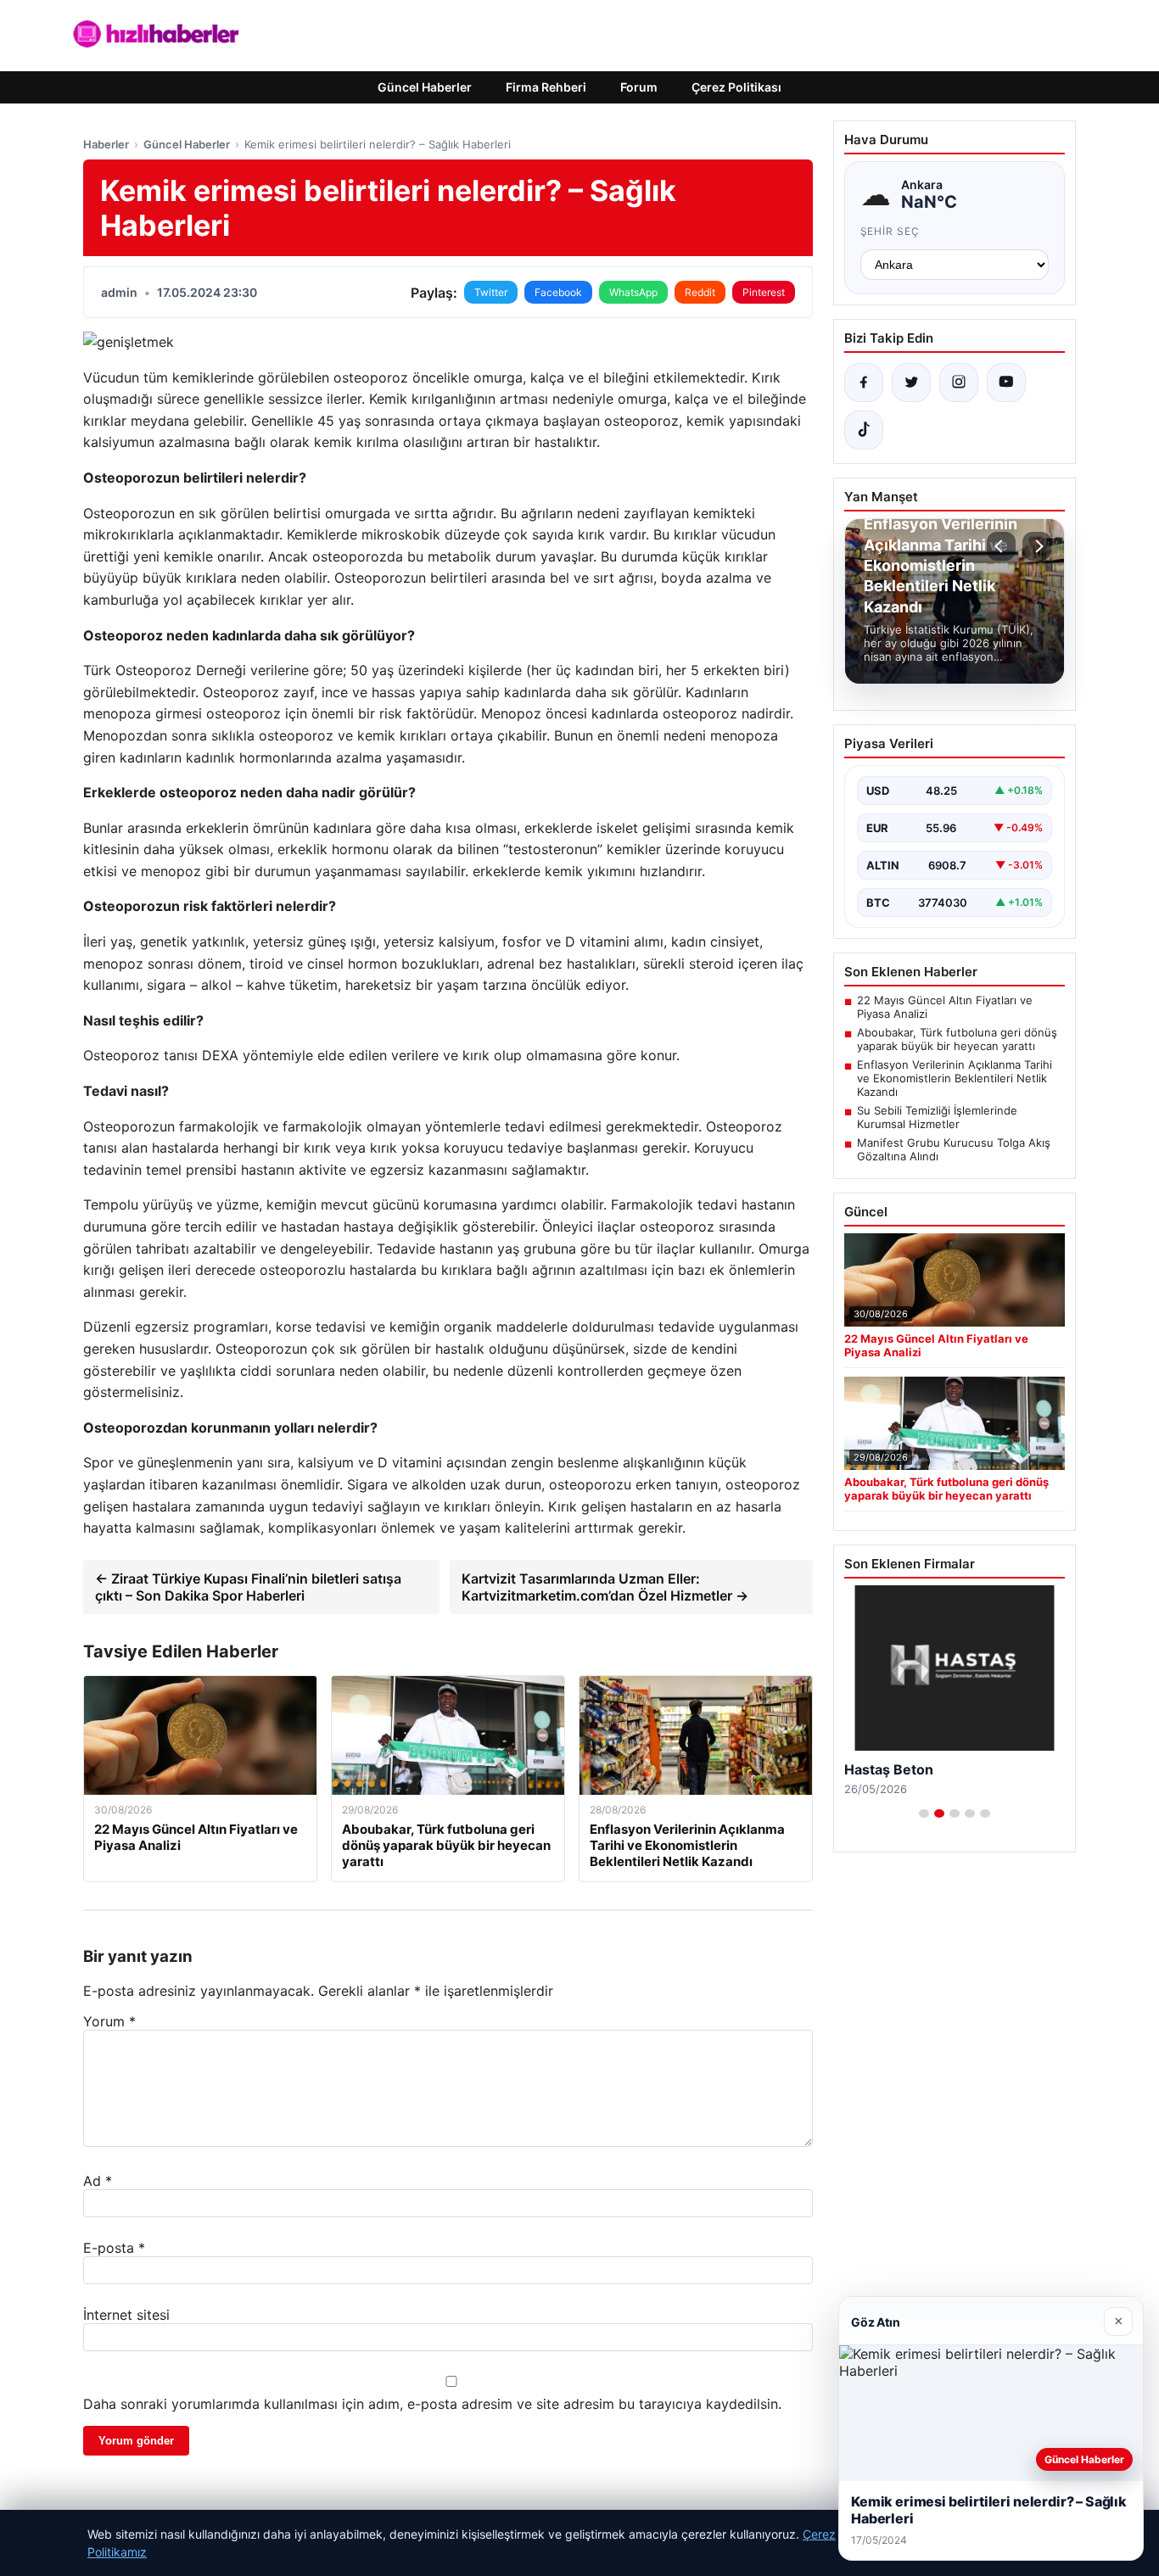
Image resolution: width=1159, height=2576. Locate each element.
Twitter (491, 292)
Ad (98, 2181)
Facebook (558, 292)
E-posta (114, 2248)
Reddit (700, 292)
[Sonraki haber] (1037, 546)
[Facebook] (864, 383)
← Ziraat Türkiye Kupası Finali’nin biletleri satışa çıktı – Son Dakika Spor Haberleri (248, 1587)
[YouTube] (1006, 383)
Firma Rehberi (546, 87)
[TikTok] (864, 430)
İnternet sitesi (126, 2315)
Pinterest (764, 292)
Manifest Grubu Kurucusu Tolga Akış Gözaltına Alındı (954, 1149)
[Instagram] (959, 383)
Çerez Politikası (736, 87)
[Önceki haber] (1001, 546)
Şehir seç (890, 231)
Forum (639, 87)
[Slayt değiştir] (924, 1813)
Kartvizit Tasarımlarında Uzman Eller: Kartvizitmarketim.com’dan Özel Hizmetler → (605, 1587)
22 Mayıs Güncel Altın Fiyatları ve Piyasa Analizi (945, 1007)
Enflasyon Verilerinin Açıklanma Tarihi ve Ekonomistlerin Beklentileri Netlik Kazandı (955, 1078)
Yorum (109, 2021)
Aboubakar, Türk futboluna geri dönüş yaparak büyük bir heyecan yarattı (957, 1039)
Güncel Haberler (425, 87)
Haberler (106, 144)
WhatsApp (633, 292)
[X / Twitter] (911, 383)
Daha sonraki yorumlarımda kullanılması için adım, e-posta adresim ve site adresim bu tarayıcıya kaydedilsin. (432, 2404)
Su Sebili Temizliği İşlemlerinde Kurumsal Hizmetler (937, 1117)
